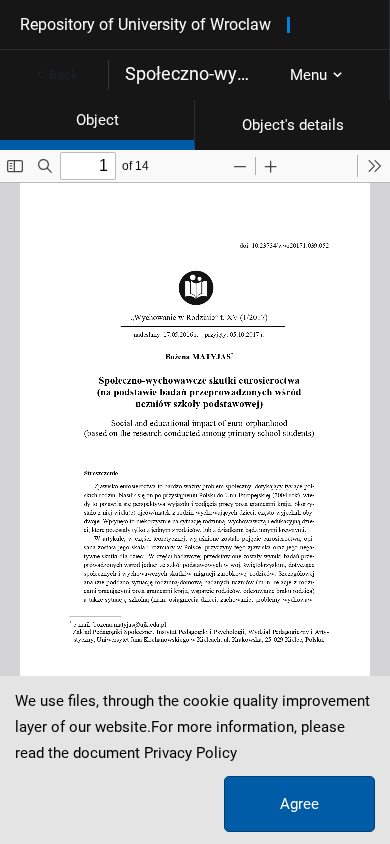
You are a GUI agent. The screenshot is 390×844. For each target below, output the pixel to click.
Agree (299, 804)
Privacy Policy (190, 753)
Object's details (293, 125)
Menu (308, 75)
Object (97, 120)
